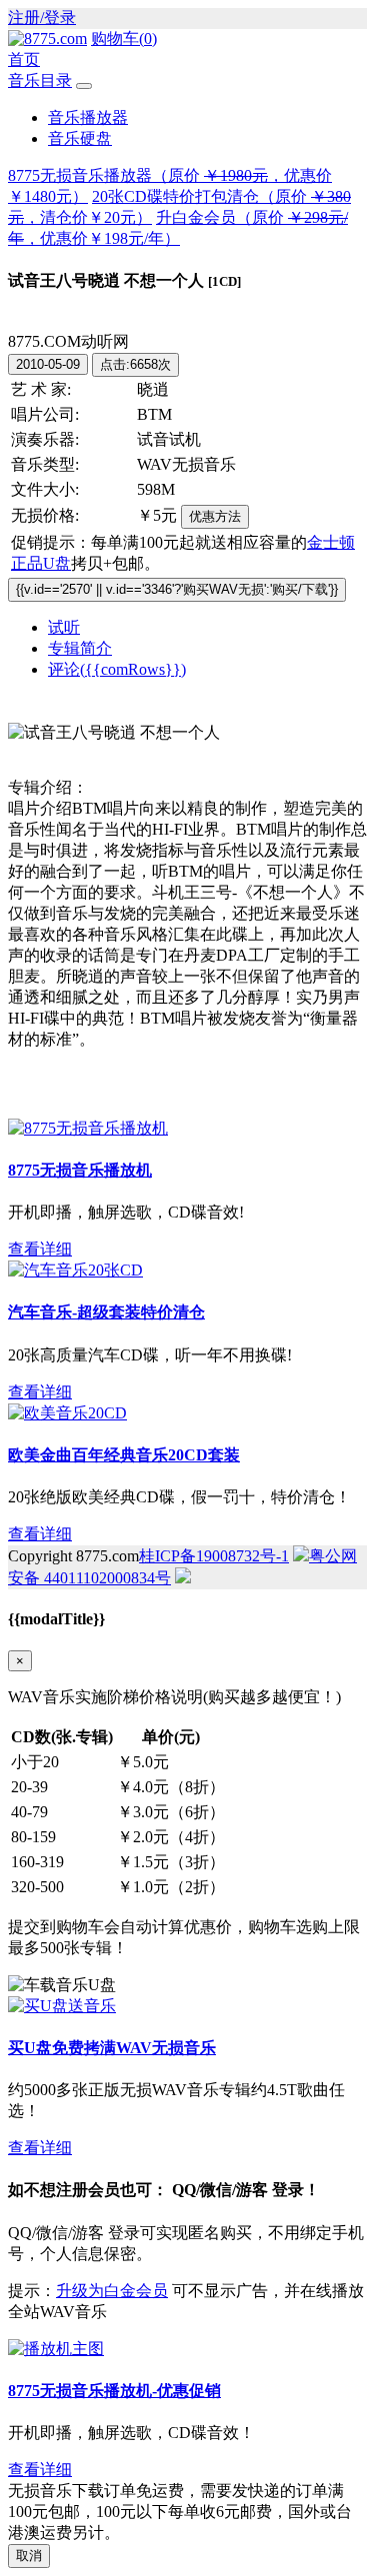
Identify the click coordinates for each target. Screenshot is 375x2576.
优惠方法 (215, 516)
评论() (117, 669)
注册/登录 (42, 17)
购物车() (124, 38)
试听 (64, 627)
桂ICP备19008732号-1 (214, 1556)
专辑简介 (80, 648)
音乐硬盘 (80, 138)
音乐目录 (40, 80)
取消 (29, 2556)
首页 (24, 59)
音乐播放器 (88, 117)
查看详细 (40, 1249)
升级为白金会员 (112, 2291)
